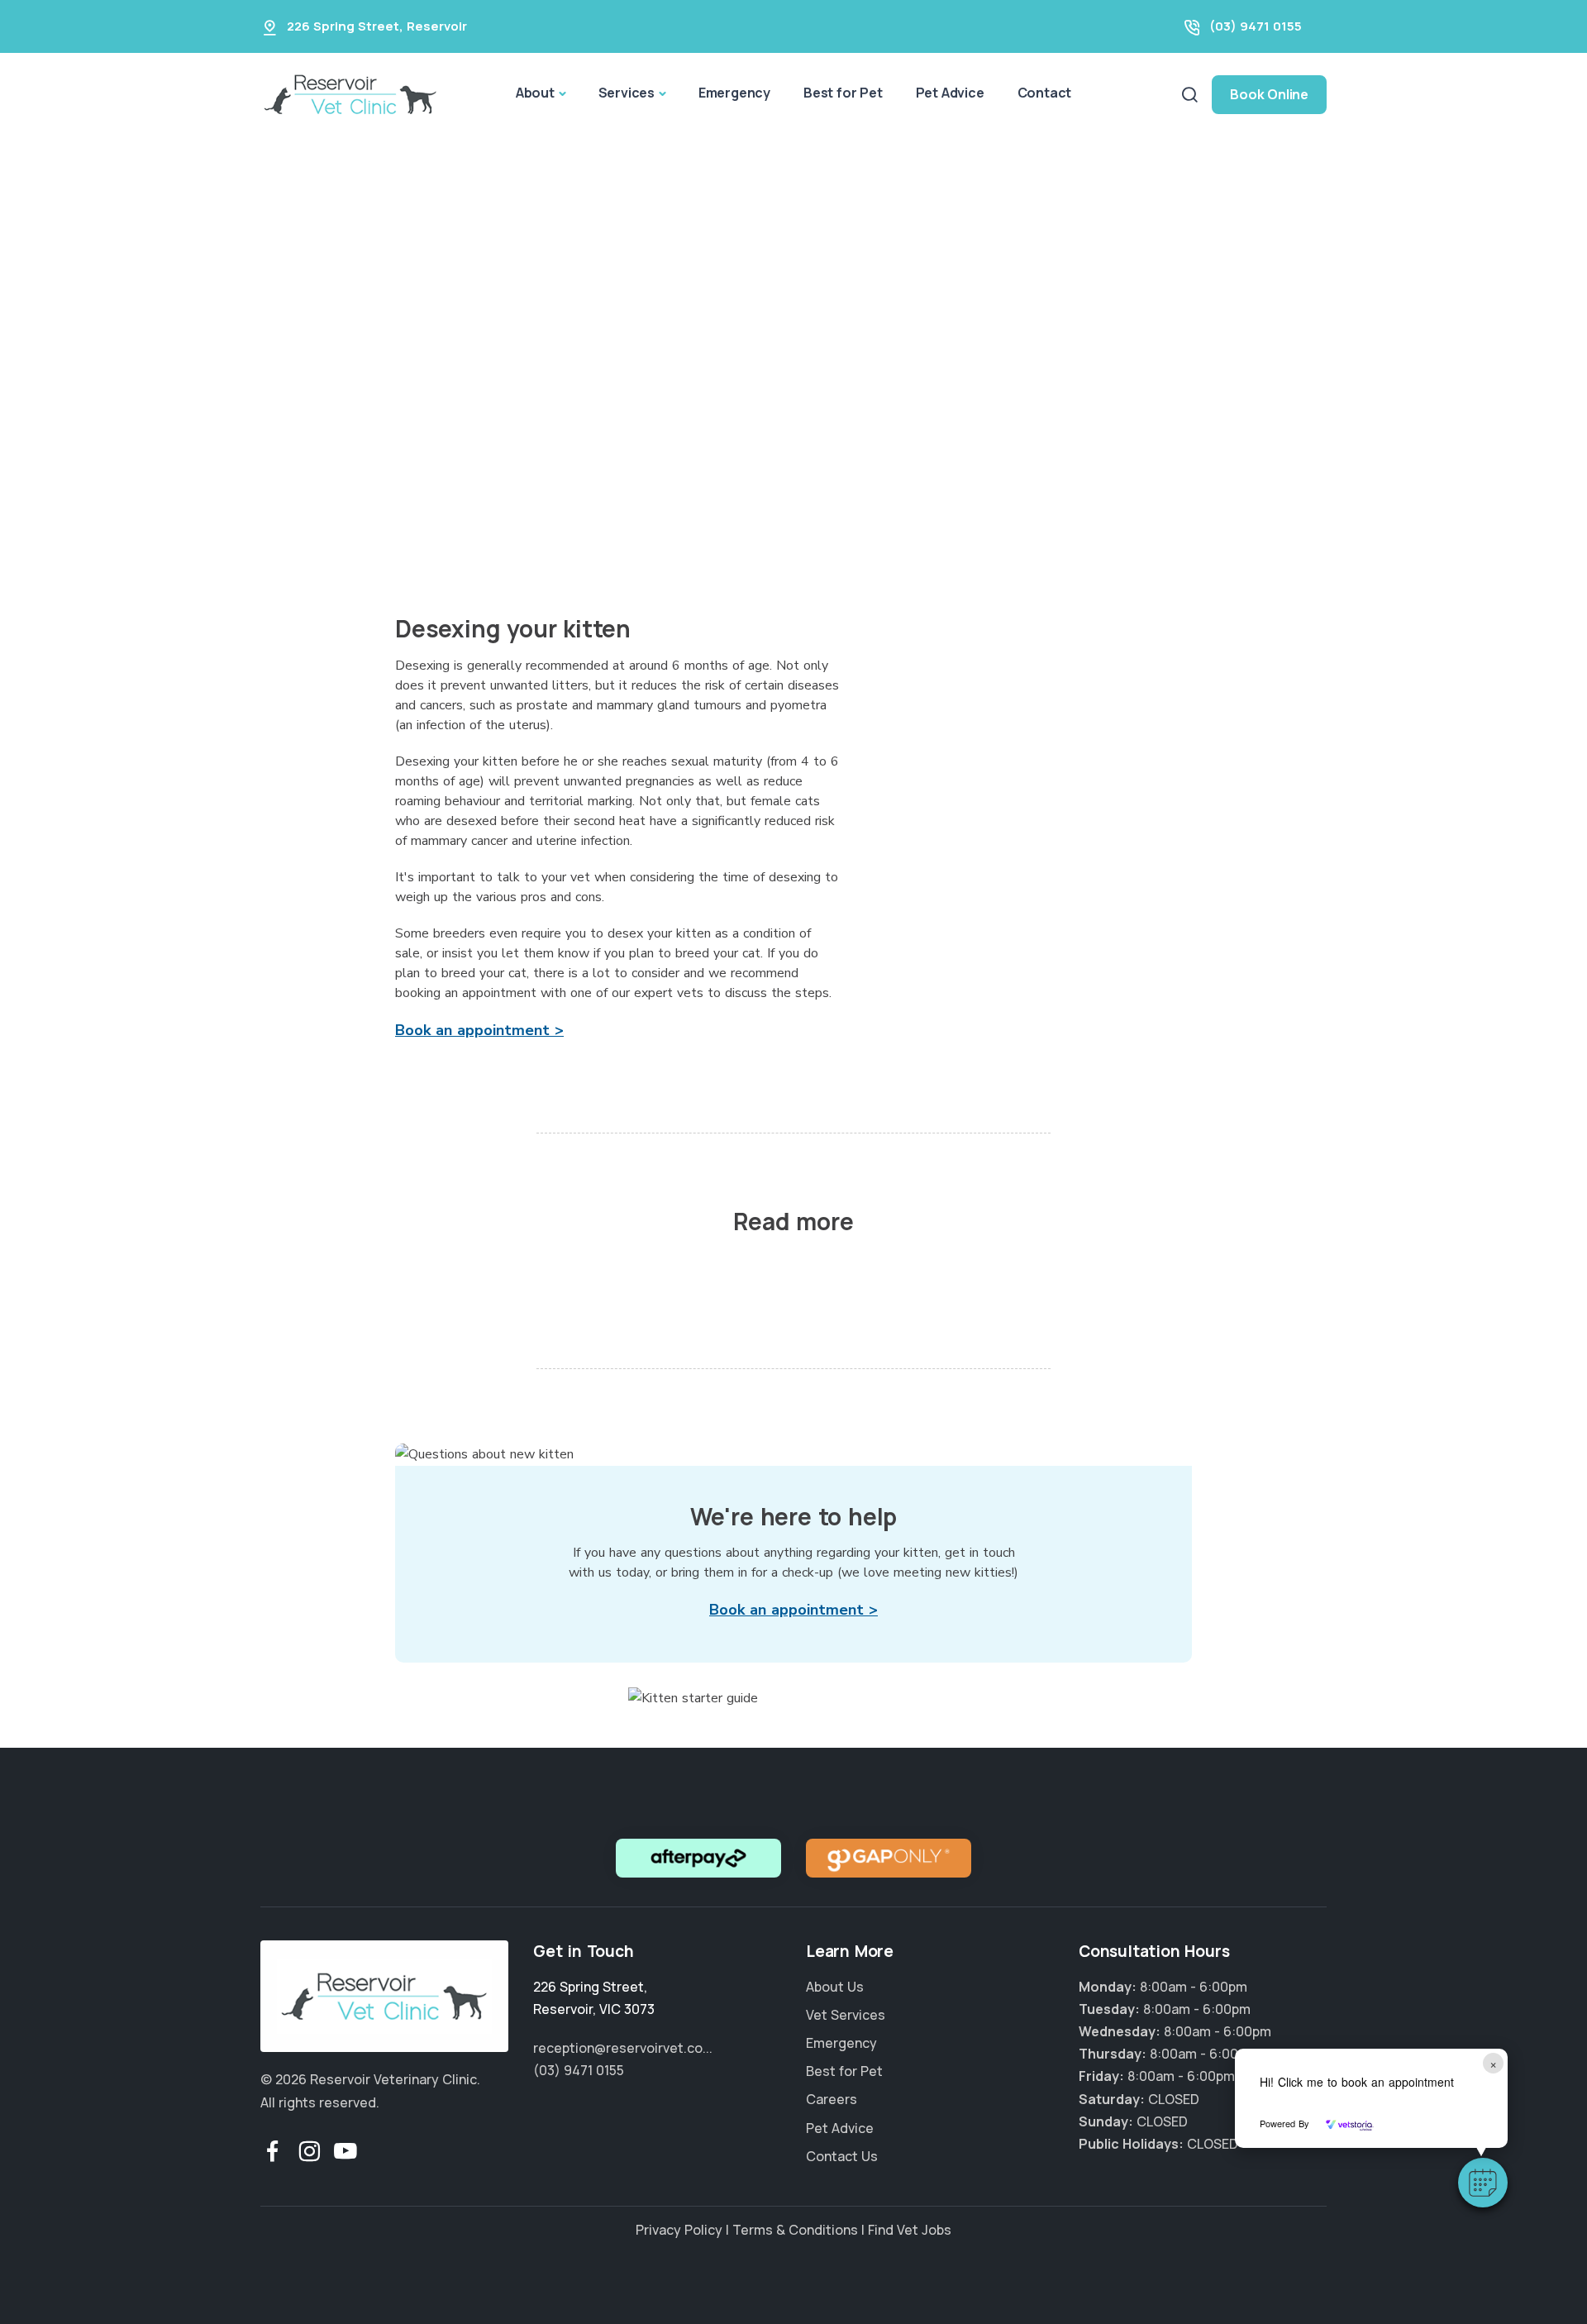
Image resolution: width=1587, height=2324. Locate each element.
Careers (832, 2099)
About (535, 93)
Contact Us (842, 2156)
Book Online (1269, 94)
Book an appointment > (479, 1030)
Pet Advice (950, 93)
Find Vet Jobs (910, 2230)
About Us (835, 1987)
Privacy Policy (679, 2230)
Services (627, 93)
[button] (1483, 2183)
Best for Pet (843, 93)
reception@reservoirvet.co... (623, 2048)
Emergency (734, 93)
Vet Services (846, 2015)
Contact (1045, 93)
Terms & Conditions (795, 2230)
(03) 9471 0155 (1256, 26)
